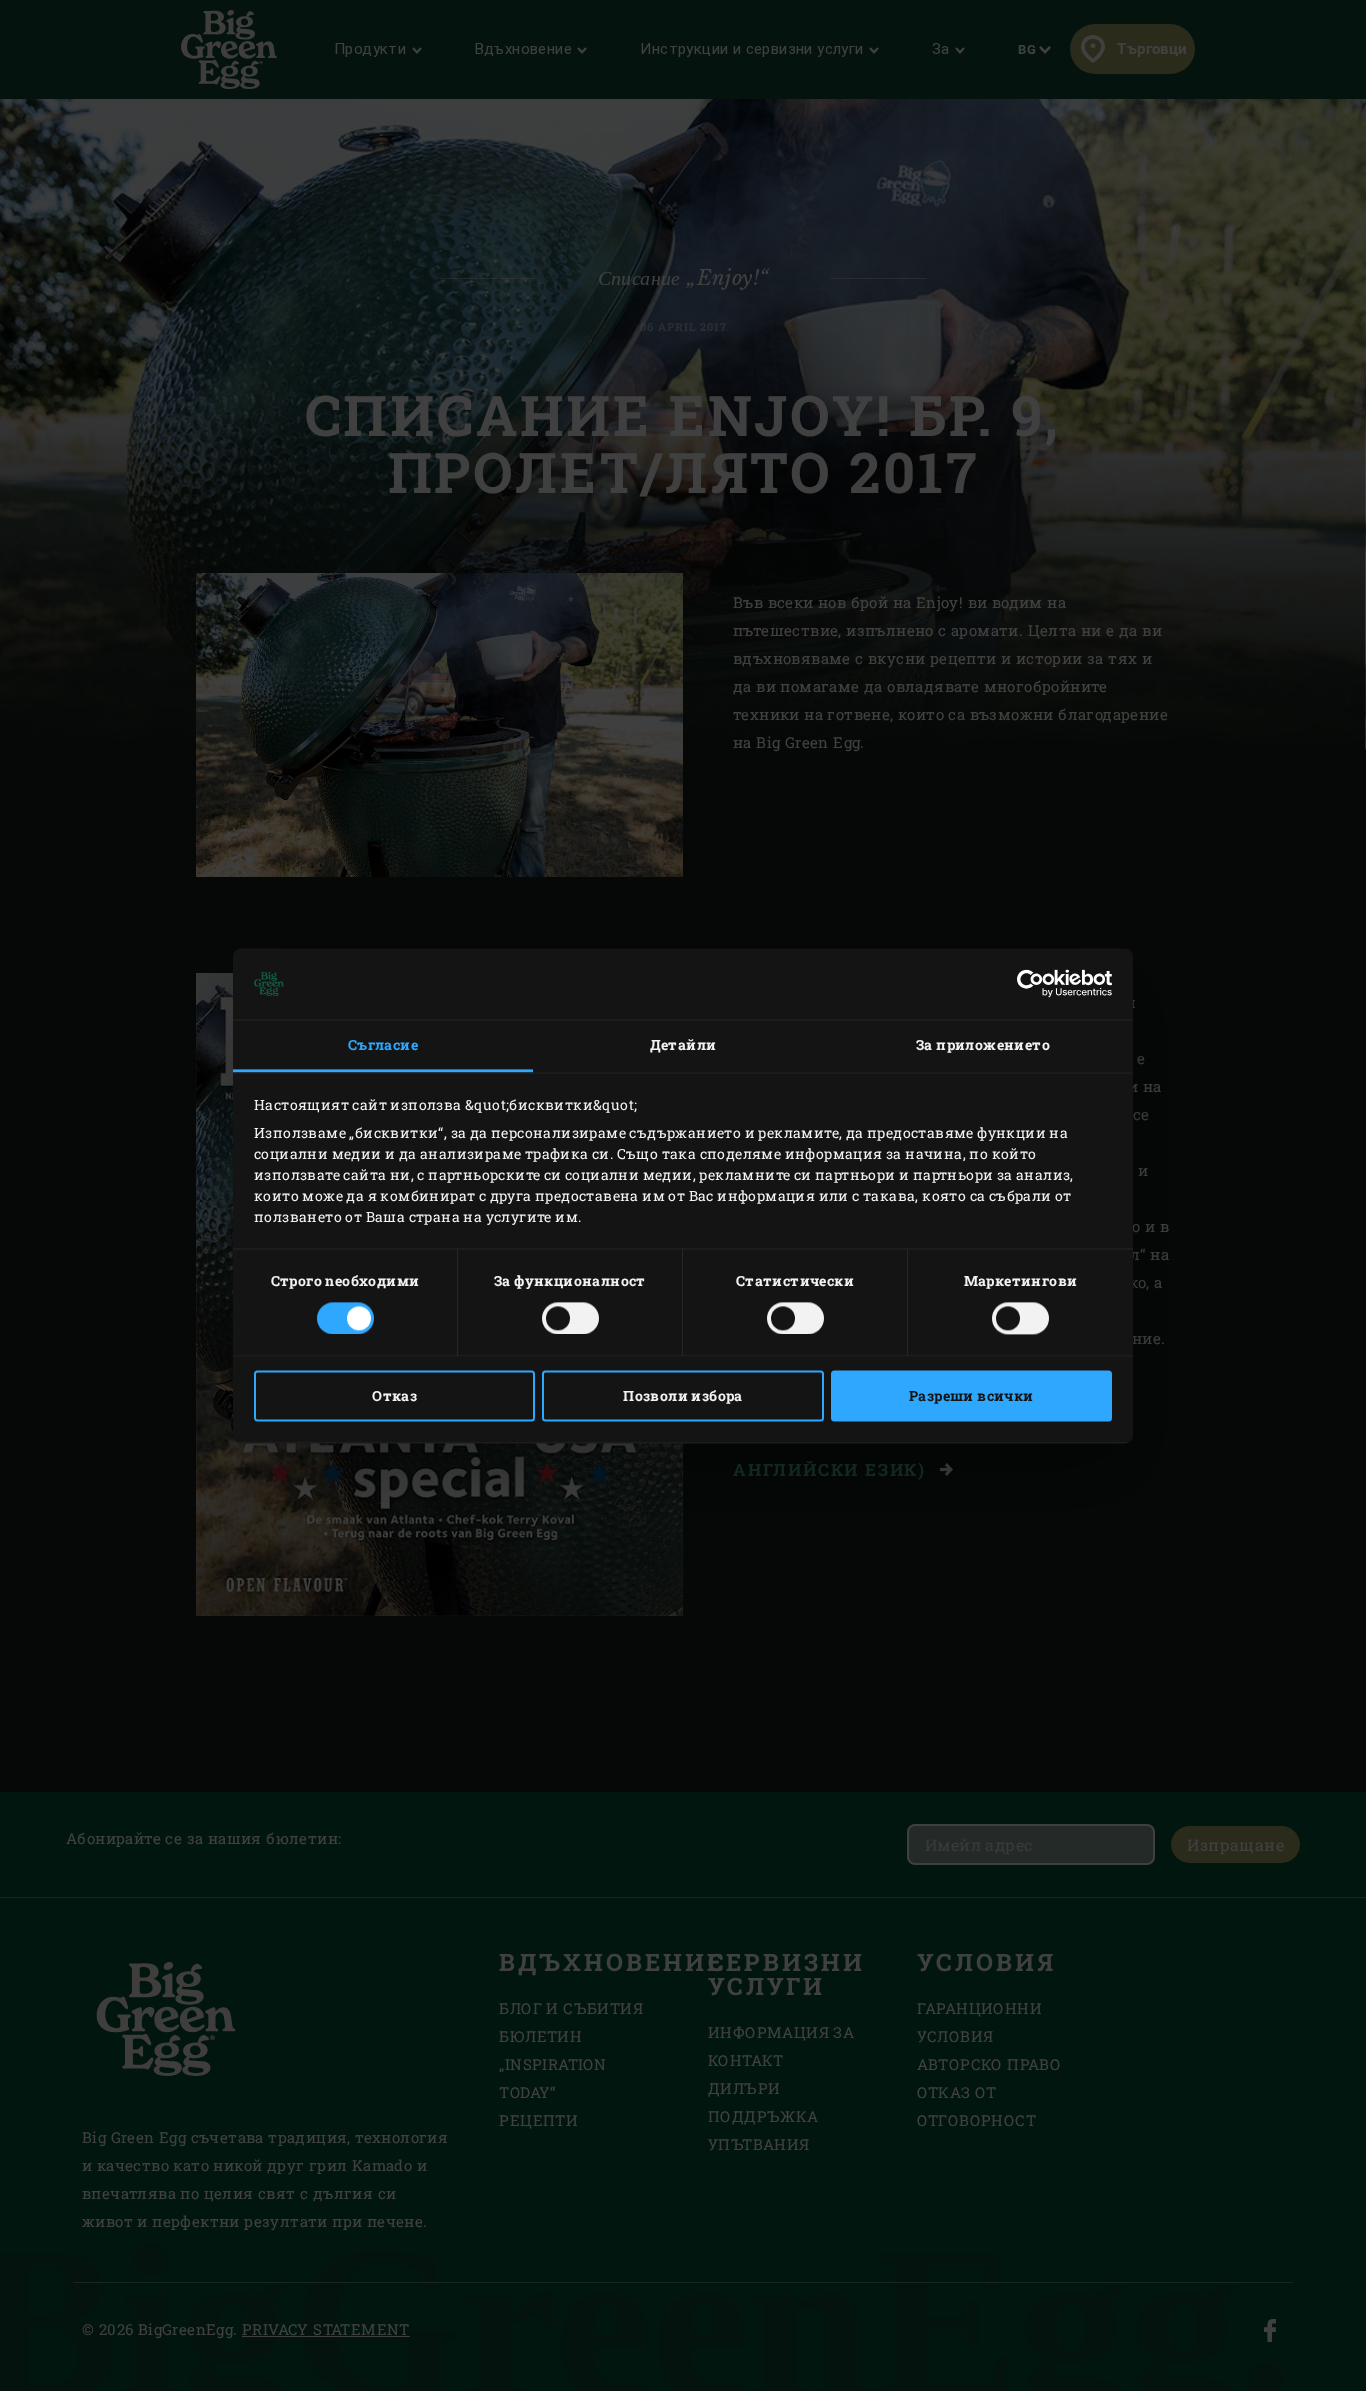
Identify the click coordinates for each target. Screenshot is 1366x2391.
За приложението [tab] (983, 1045)
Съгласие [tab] (383, 1045)
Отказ (394, 1395)
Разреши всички (971, 1395)
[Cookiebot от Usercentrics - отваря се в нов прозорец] (1024, 984)
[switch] (570, 1318)
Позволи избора (683, 1395)
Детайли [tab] (683, 1045)
